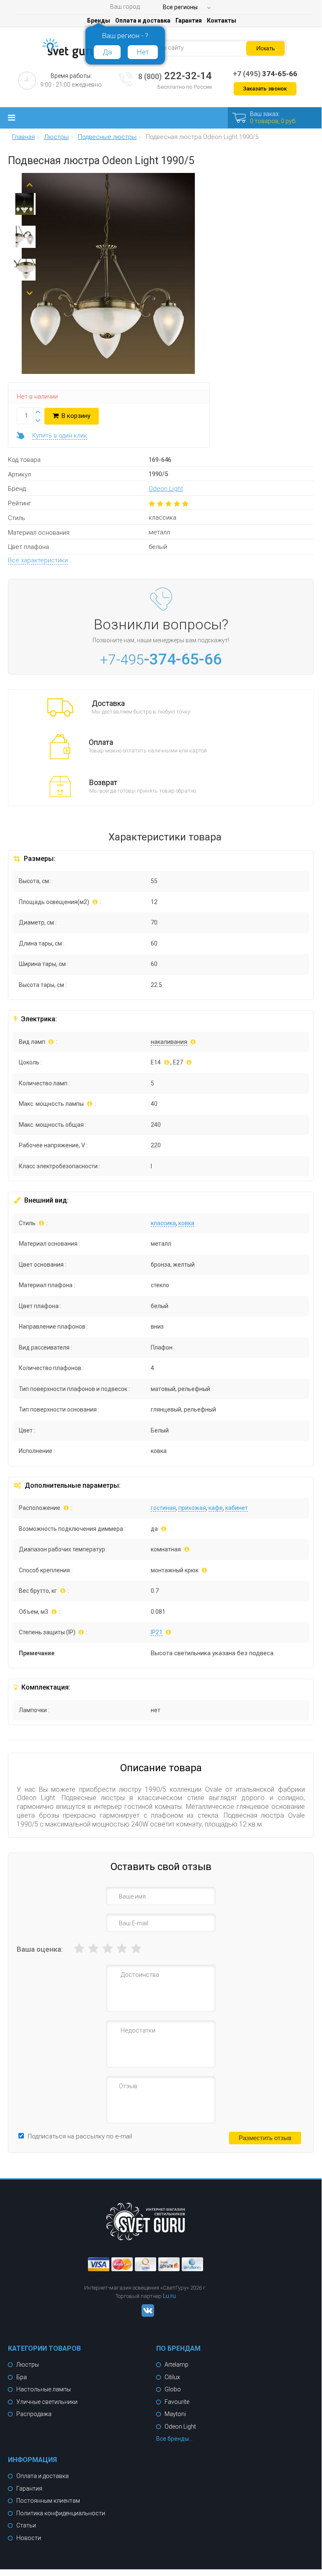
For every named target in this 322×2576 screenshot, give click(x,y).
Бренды (99, 21)
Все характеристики (38, 560)
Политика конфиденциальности (61, 2513)
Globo (173, 2389)
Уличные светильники (47, 2402)
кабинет (237, 1508)
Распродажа (34, 2414)
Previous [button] (30, 181)
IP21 (157, 1632)
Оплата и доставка (143, 21)
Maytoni (175, 2414)
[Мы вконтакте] (146, 2315)
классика (163, 1223)
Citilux (172, 2377)
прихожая (192, 1508)
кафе (216, 1508)
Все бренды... (174, 2439)
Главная (23, 137)
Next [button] (30, 290)
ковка (186, 1223)
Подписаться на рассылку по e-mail (80, 2136)
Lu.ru (169, 2296)
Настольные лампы (44, 2389)
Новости (29, 2538)
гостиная (163, 1508)
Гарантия (189, 21)
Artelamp (176, 2365)
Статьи (26, 2525)
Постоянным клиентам (48, 2501)
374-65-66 (265, 74)
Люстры (28, 2365)
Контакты (222, 21)
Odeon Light (166, 489)
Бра (22, 2377)
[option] (25, 206)
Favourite (177, 2402)
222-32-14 (175, 76)
